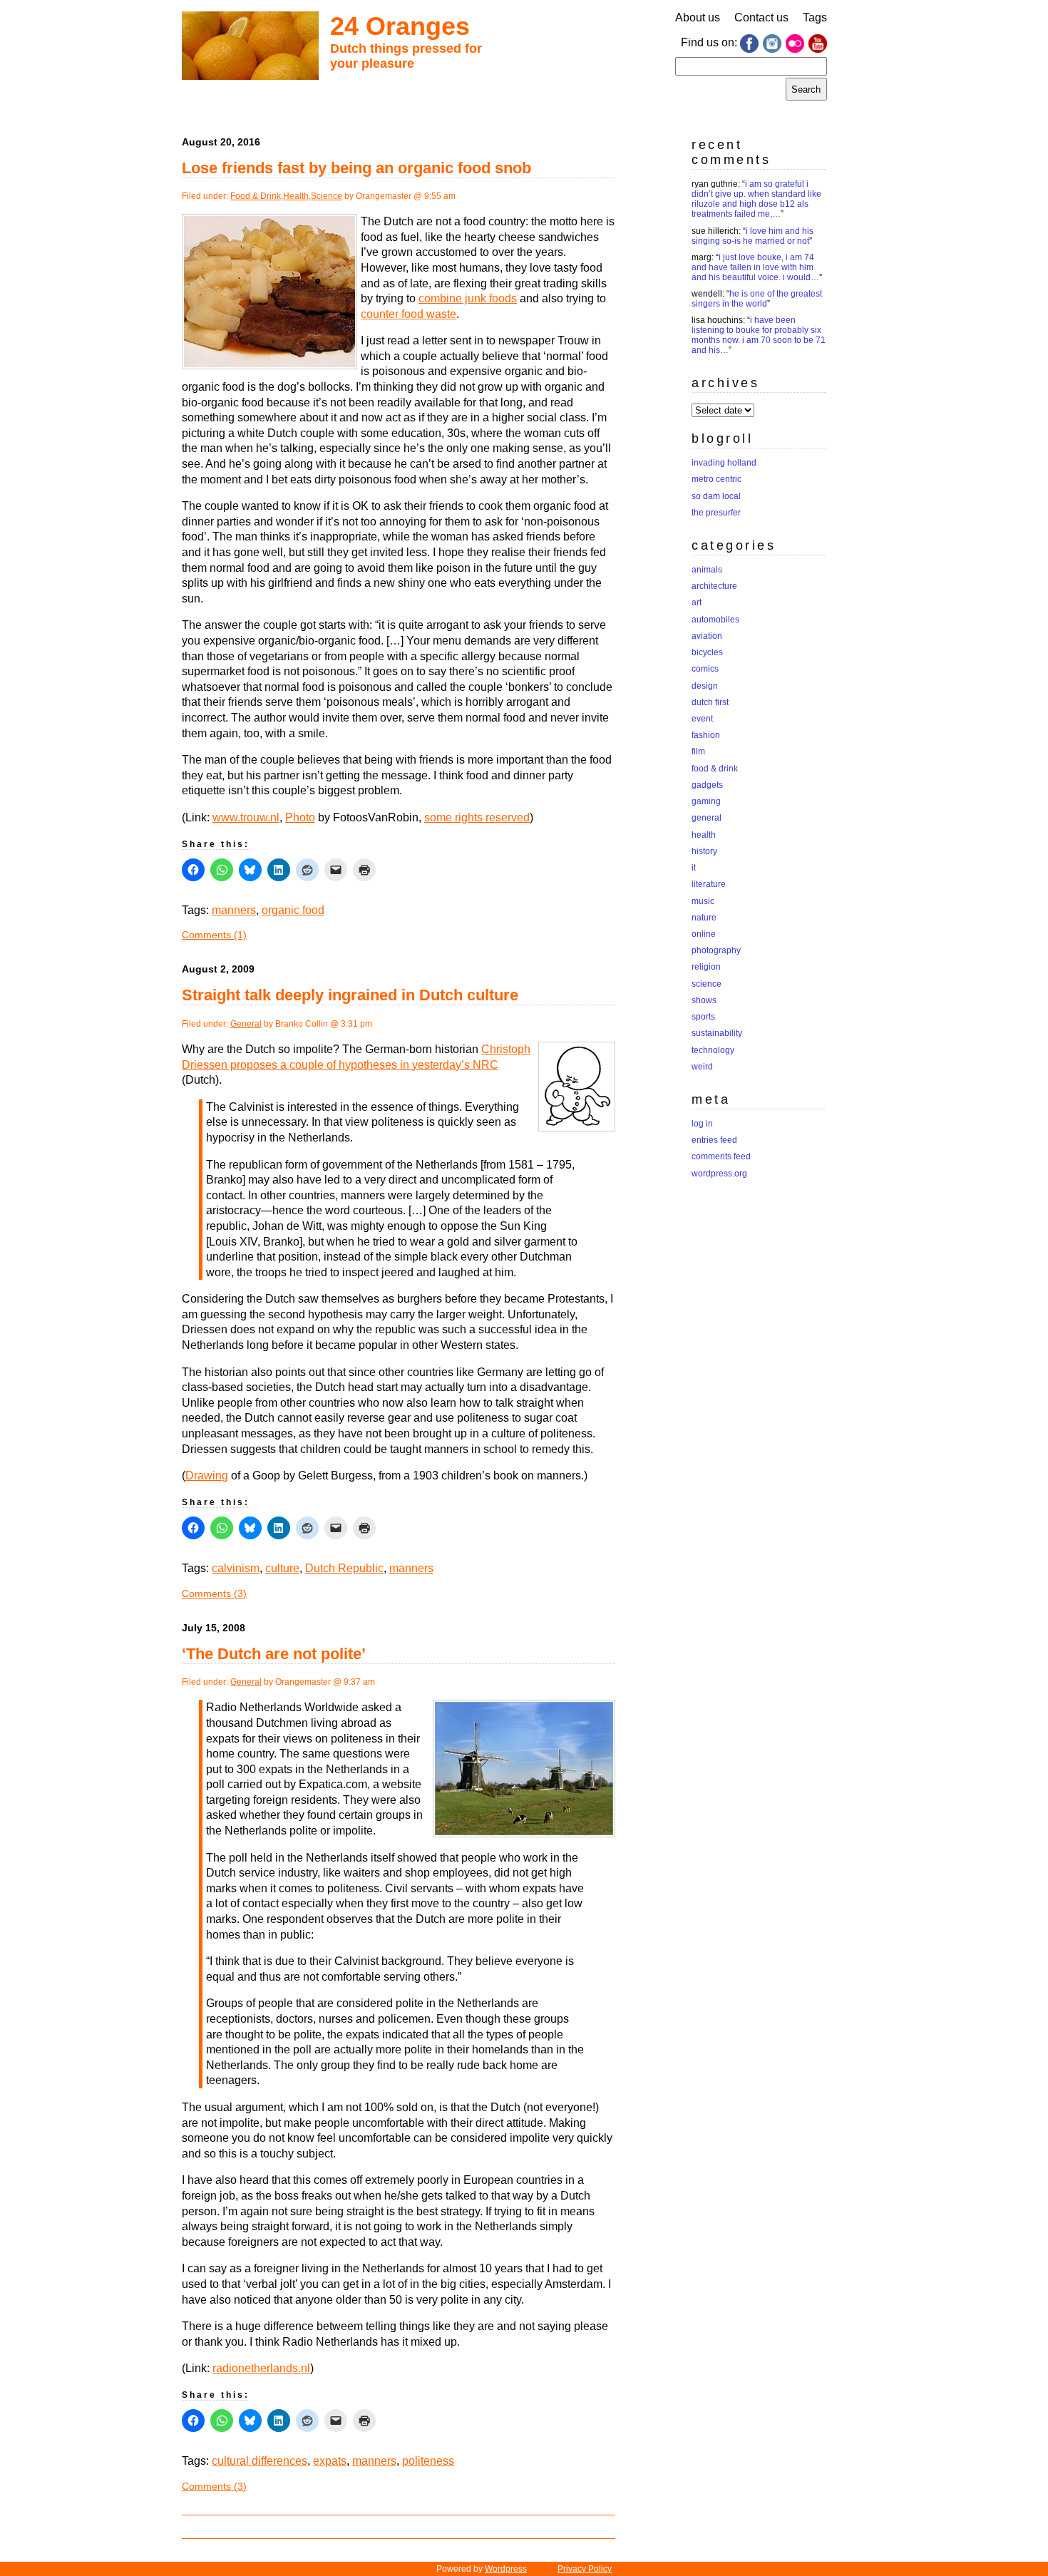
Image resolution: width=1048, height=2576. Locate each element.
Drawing (207, 1476)
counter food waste (409, 314)
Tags (815, 17)
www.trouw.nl (246, 817)
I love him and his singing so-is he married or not (752, 236)
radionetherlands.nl (261, 2368)
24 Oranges (400, 26)
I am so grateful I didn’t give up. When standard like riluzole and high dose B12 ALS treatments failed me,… (756, 199)
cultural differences (260, 2461)
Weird (702, 1067)
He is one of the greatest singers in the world (757, 299)
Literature (709, 884)
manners (234, 910)
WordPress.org (719, 1174)
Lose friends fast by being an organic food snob (356, 168)
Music (703, 901)
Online (704, 934)
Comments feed (721, 1156)
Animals (707, 570)
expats (330, 2461)
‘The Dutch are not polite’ (274, 1654)
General (246, 1024)
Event (702, 719)
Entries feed (714, 1140)
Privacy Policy (585, 2569)
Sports (703, 1017)
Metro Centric (716, 479)
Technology (713, 1050)
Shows (704, 1000)
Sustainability (717, 1033)
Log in (702, 1124)
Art (697, 602)
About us (698, 17)
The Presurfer (716, 513)
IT (694, 868)
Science (327, 196)
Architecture (714, 586)
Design (705, 686)
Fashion (706, 735)
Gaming (706, 801)
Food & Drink (256, 196)
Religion (706, 967)
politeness (428, 2461)
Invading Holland (724, 463)
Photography (716, 950)
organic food (293, 910)
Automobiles (715, 620)
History (704, 851)
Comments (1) (214, 935)
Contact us (761, 17)
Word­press (506, 2569)
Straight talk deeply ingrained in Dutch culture (350, 995)
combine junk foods (468, 298)
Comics (705, 669)
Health (296, 196)
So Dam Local (716, 496)
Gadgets (707, 785)
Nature (704, 918)
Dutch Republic (344, 1568)
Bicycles (707, 652)
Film (698, 751)
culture (282, 1568)
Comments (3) (214, 1594)
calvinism (236, 1568)
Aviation (707, 636)
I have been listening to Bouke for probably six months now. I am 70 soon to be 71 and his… (759, 335)
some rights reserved (477, 817)
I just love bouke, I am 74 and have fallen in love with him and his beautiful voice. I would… (755, 267)
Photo (300, 817)
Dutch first (710, 702)
